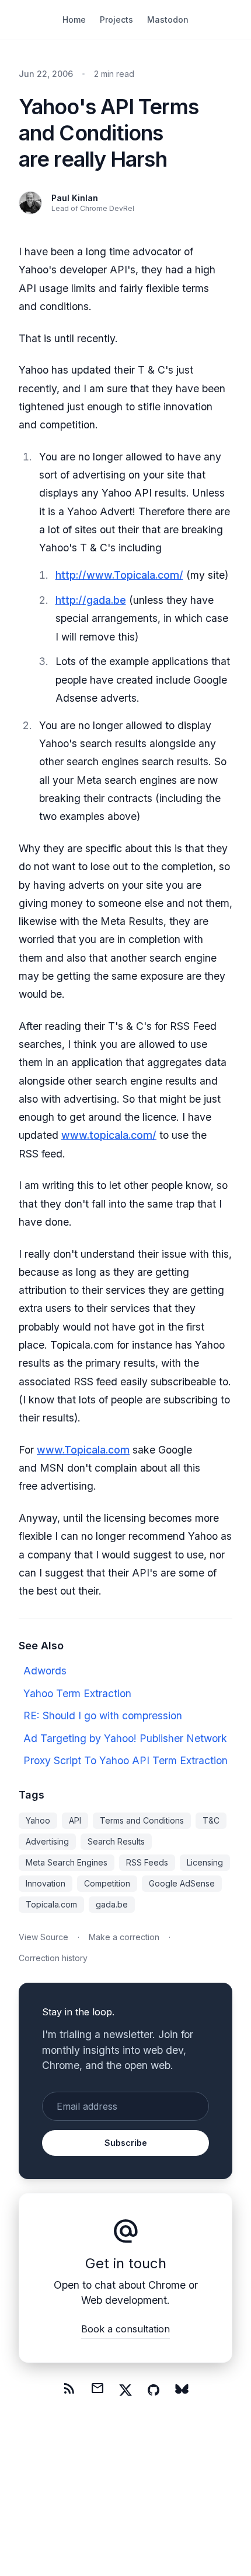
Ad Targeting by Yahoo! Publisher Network (125, 1738)
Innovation (46, 1883)
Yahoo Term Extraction (77, 1693)
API (75, 1820)
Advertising (47, 1841)
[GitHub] (154, 2390)
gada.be (112, 1904)
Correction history (53, 1958)
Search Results (116, 1841)
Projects (116, 20)
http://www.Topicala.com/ (119, 575)
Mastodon (168, 20)
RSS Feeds (147, 1862)
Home (74, 20)
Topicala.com (51, 1904)
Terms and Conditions (142, 1820)
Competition (107, 1883)
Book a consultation (125, 2329)
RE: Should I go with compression (103, 1715)
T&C (211, 1820)
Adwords (45, 1671)
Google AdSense (182, 1883)
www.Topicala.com (83, 1450)
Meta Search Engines (67, 1862)
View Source (43, 1937)
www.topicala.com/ (109, 1135)
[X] (125, 2390)
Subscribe (126, 2143)
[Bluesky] (182, 2390)
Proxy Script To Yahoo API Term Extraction (125, 1760)
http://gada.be (91, 600)
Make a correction (124, 1937)
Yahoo (38, 1820)
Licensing (205, 1862)
